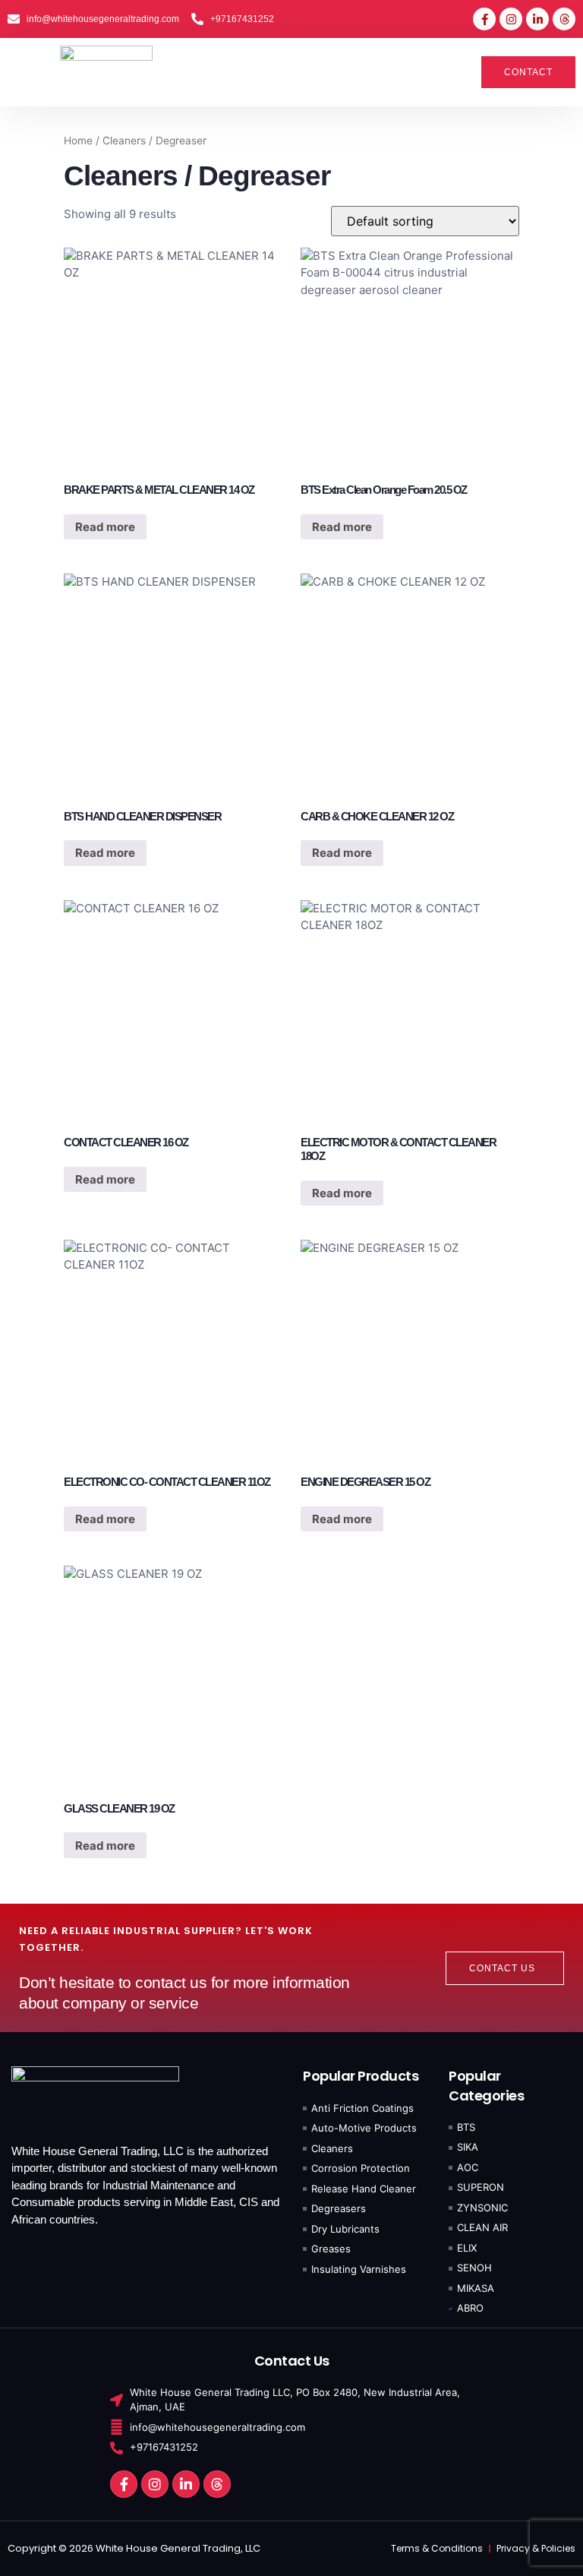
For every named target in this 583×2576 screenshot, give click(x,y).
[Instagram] (511, 19)
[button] (27, 72)
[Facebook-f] (484, 19)
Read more (105, 527)
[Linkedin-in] (537, 19)
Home (78, 141)
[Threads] (564, 19)
